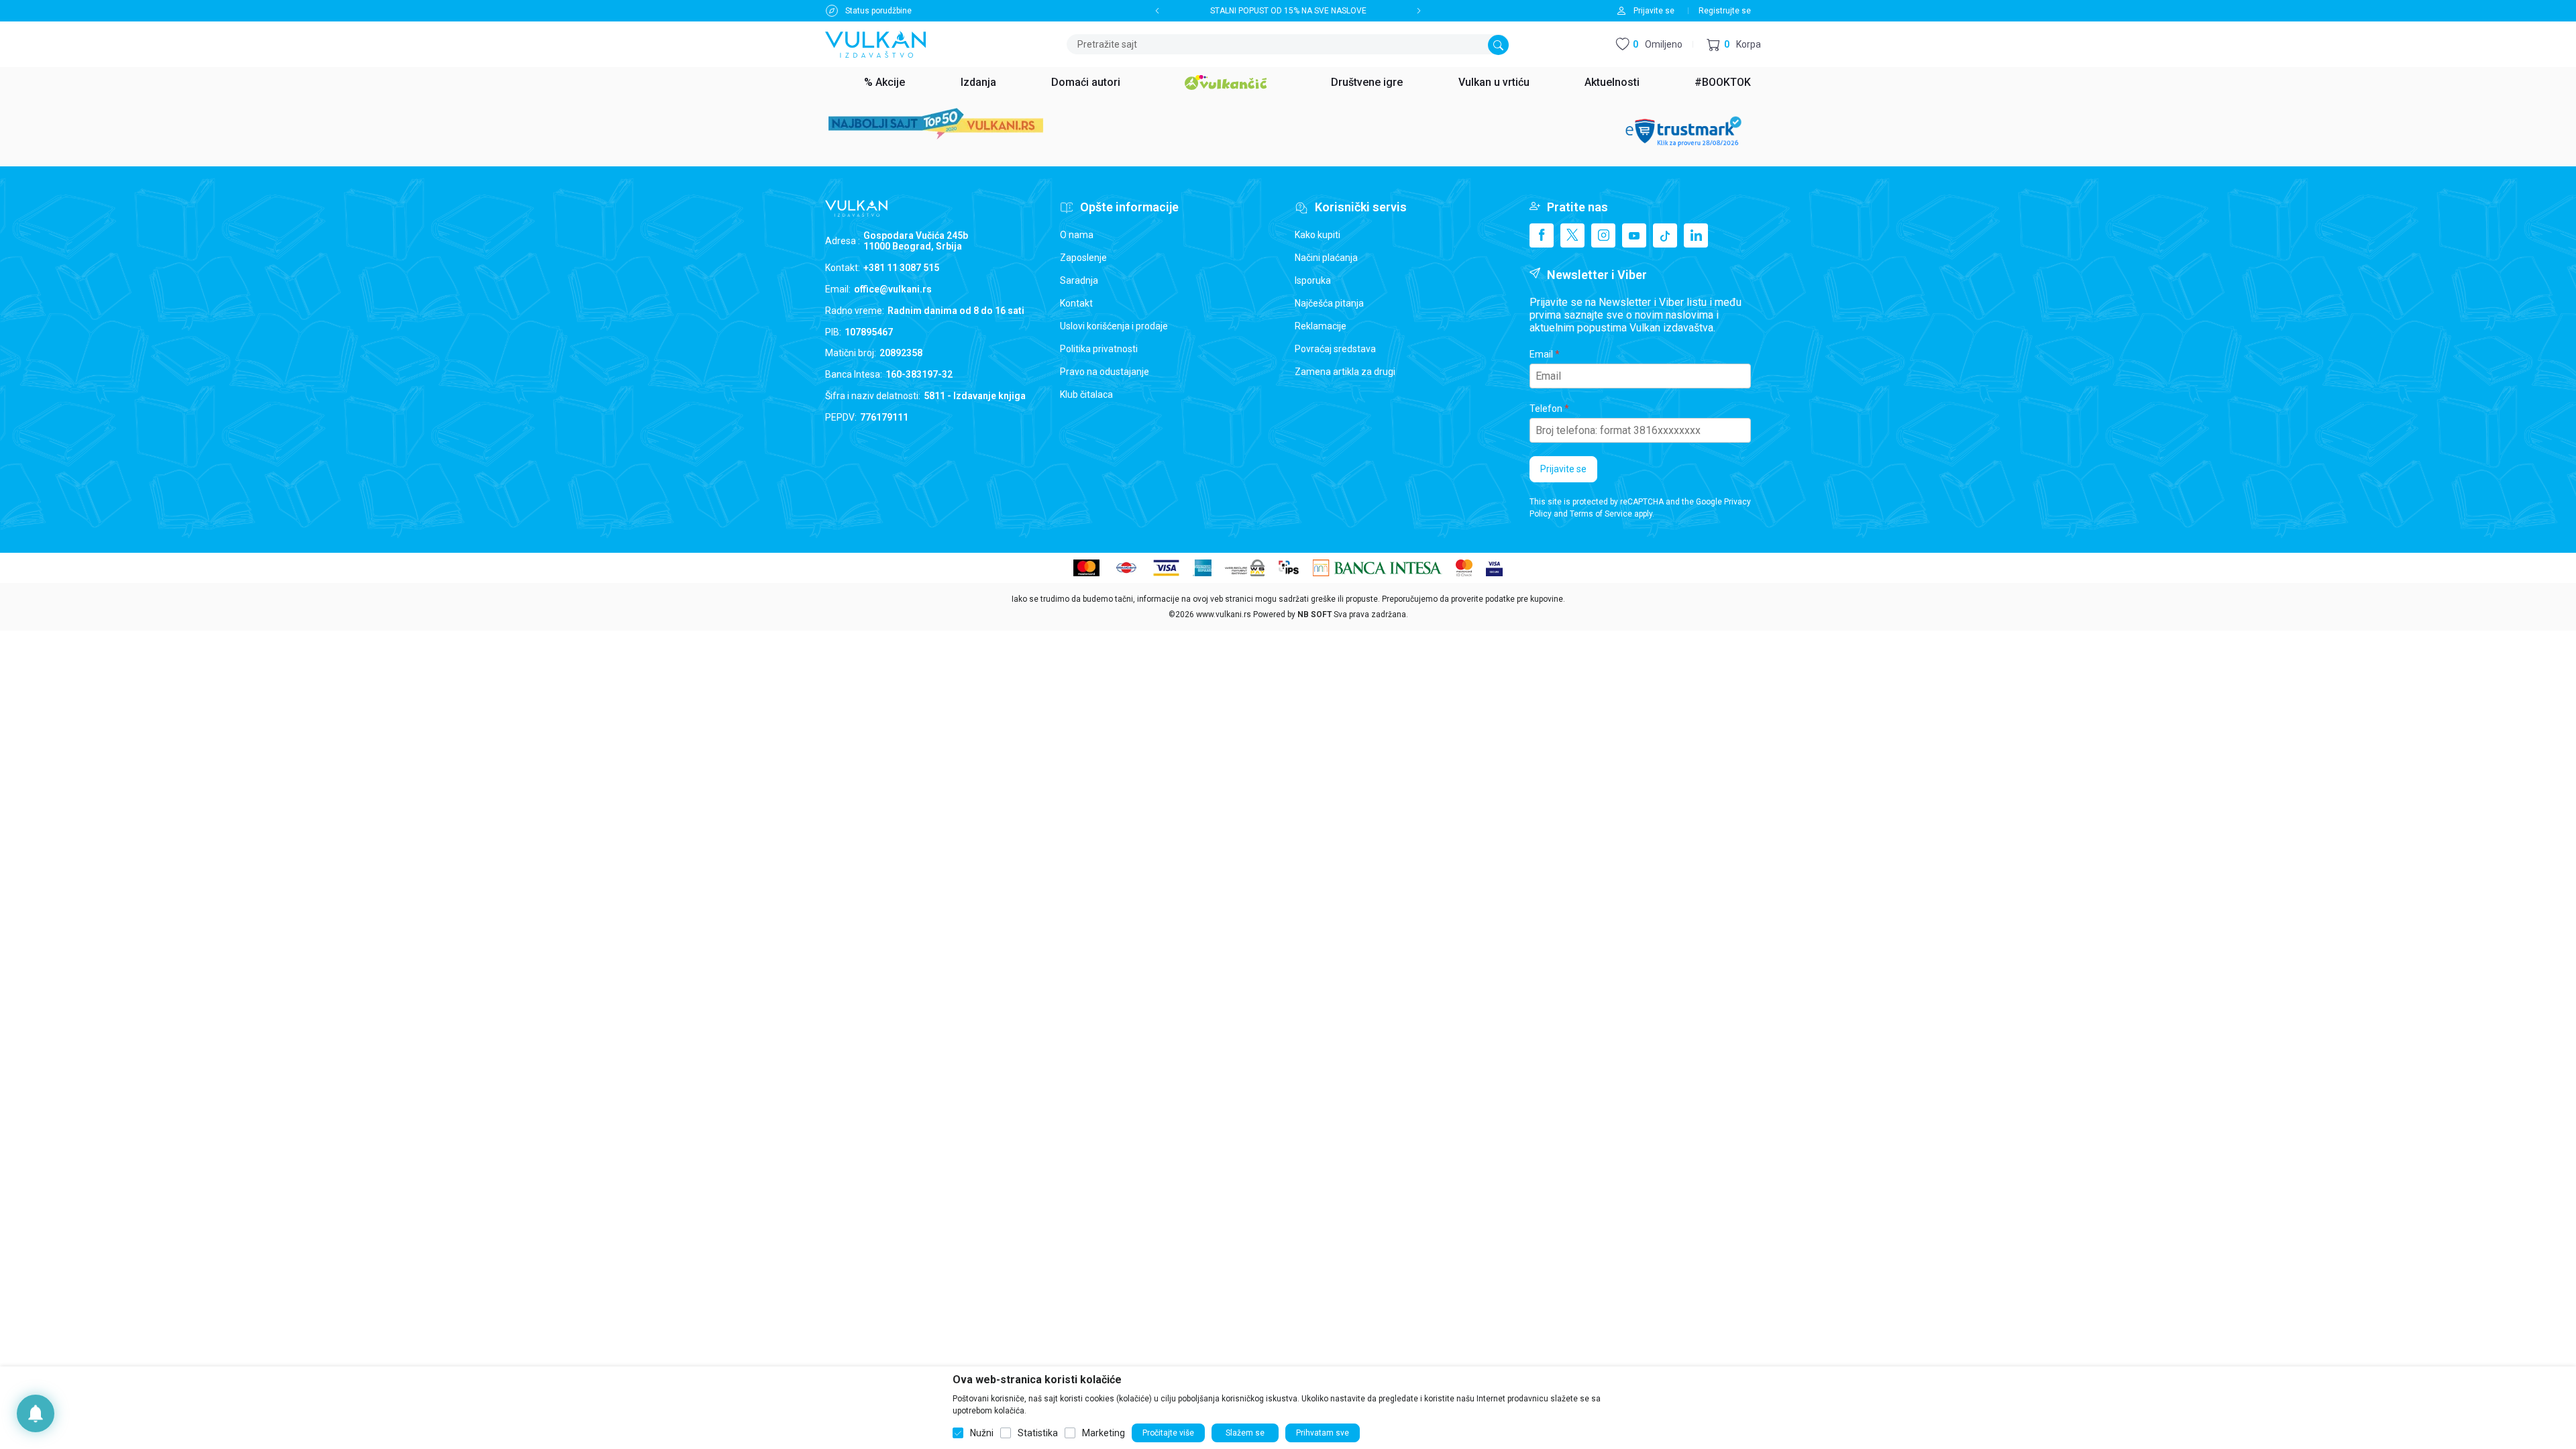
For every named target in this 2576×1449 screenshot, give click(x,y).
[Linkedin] (1696, 235)
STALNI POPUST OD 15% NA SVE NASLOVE (1288, 11)
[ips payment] (1289, 567)
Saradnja (1079, 280)
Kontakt (1076, 303)
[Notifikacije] (36, 1413)
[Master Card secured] (1464, 567)
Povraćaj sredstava (1335, 349)
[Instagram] (1603, 235)
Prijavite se (1563, 469)
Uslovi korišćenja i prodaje (1114, 326)
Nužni (982, 1433)
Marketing (1104, 1433)
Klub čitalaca (1086, 394)
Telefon (1546, 409)
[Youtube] (1634, 235)
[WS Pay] (1245, 567)
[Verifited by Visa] (1494, 567)
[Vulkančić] (1226, 80)
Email (1541, 354)
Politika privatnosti (1099, 349)
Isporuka (1313, 280)
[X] (1572, 235)
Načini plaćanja (1326, 258)
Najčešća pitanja (1329, 303)
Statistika (1038, 1433)
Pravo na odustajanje (1105, 372)
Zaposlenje (1083, 258)
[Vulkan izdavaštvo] (875, 43)
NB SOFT (1314, 614)
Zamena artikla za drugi (1345, 372)
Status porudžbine (878, 11)
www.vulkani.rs (1224, 614)
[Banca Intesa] (1378, 567)
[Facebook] (1542, 235)
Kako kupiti (1318, 235)
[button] (1734, 45)
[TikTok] (1665, 235)
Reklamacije (1321, 326)
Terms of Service (1601, 514)
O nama (1077, 235)
